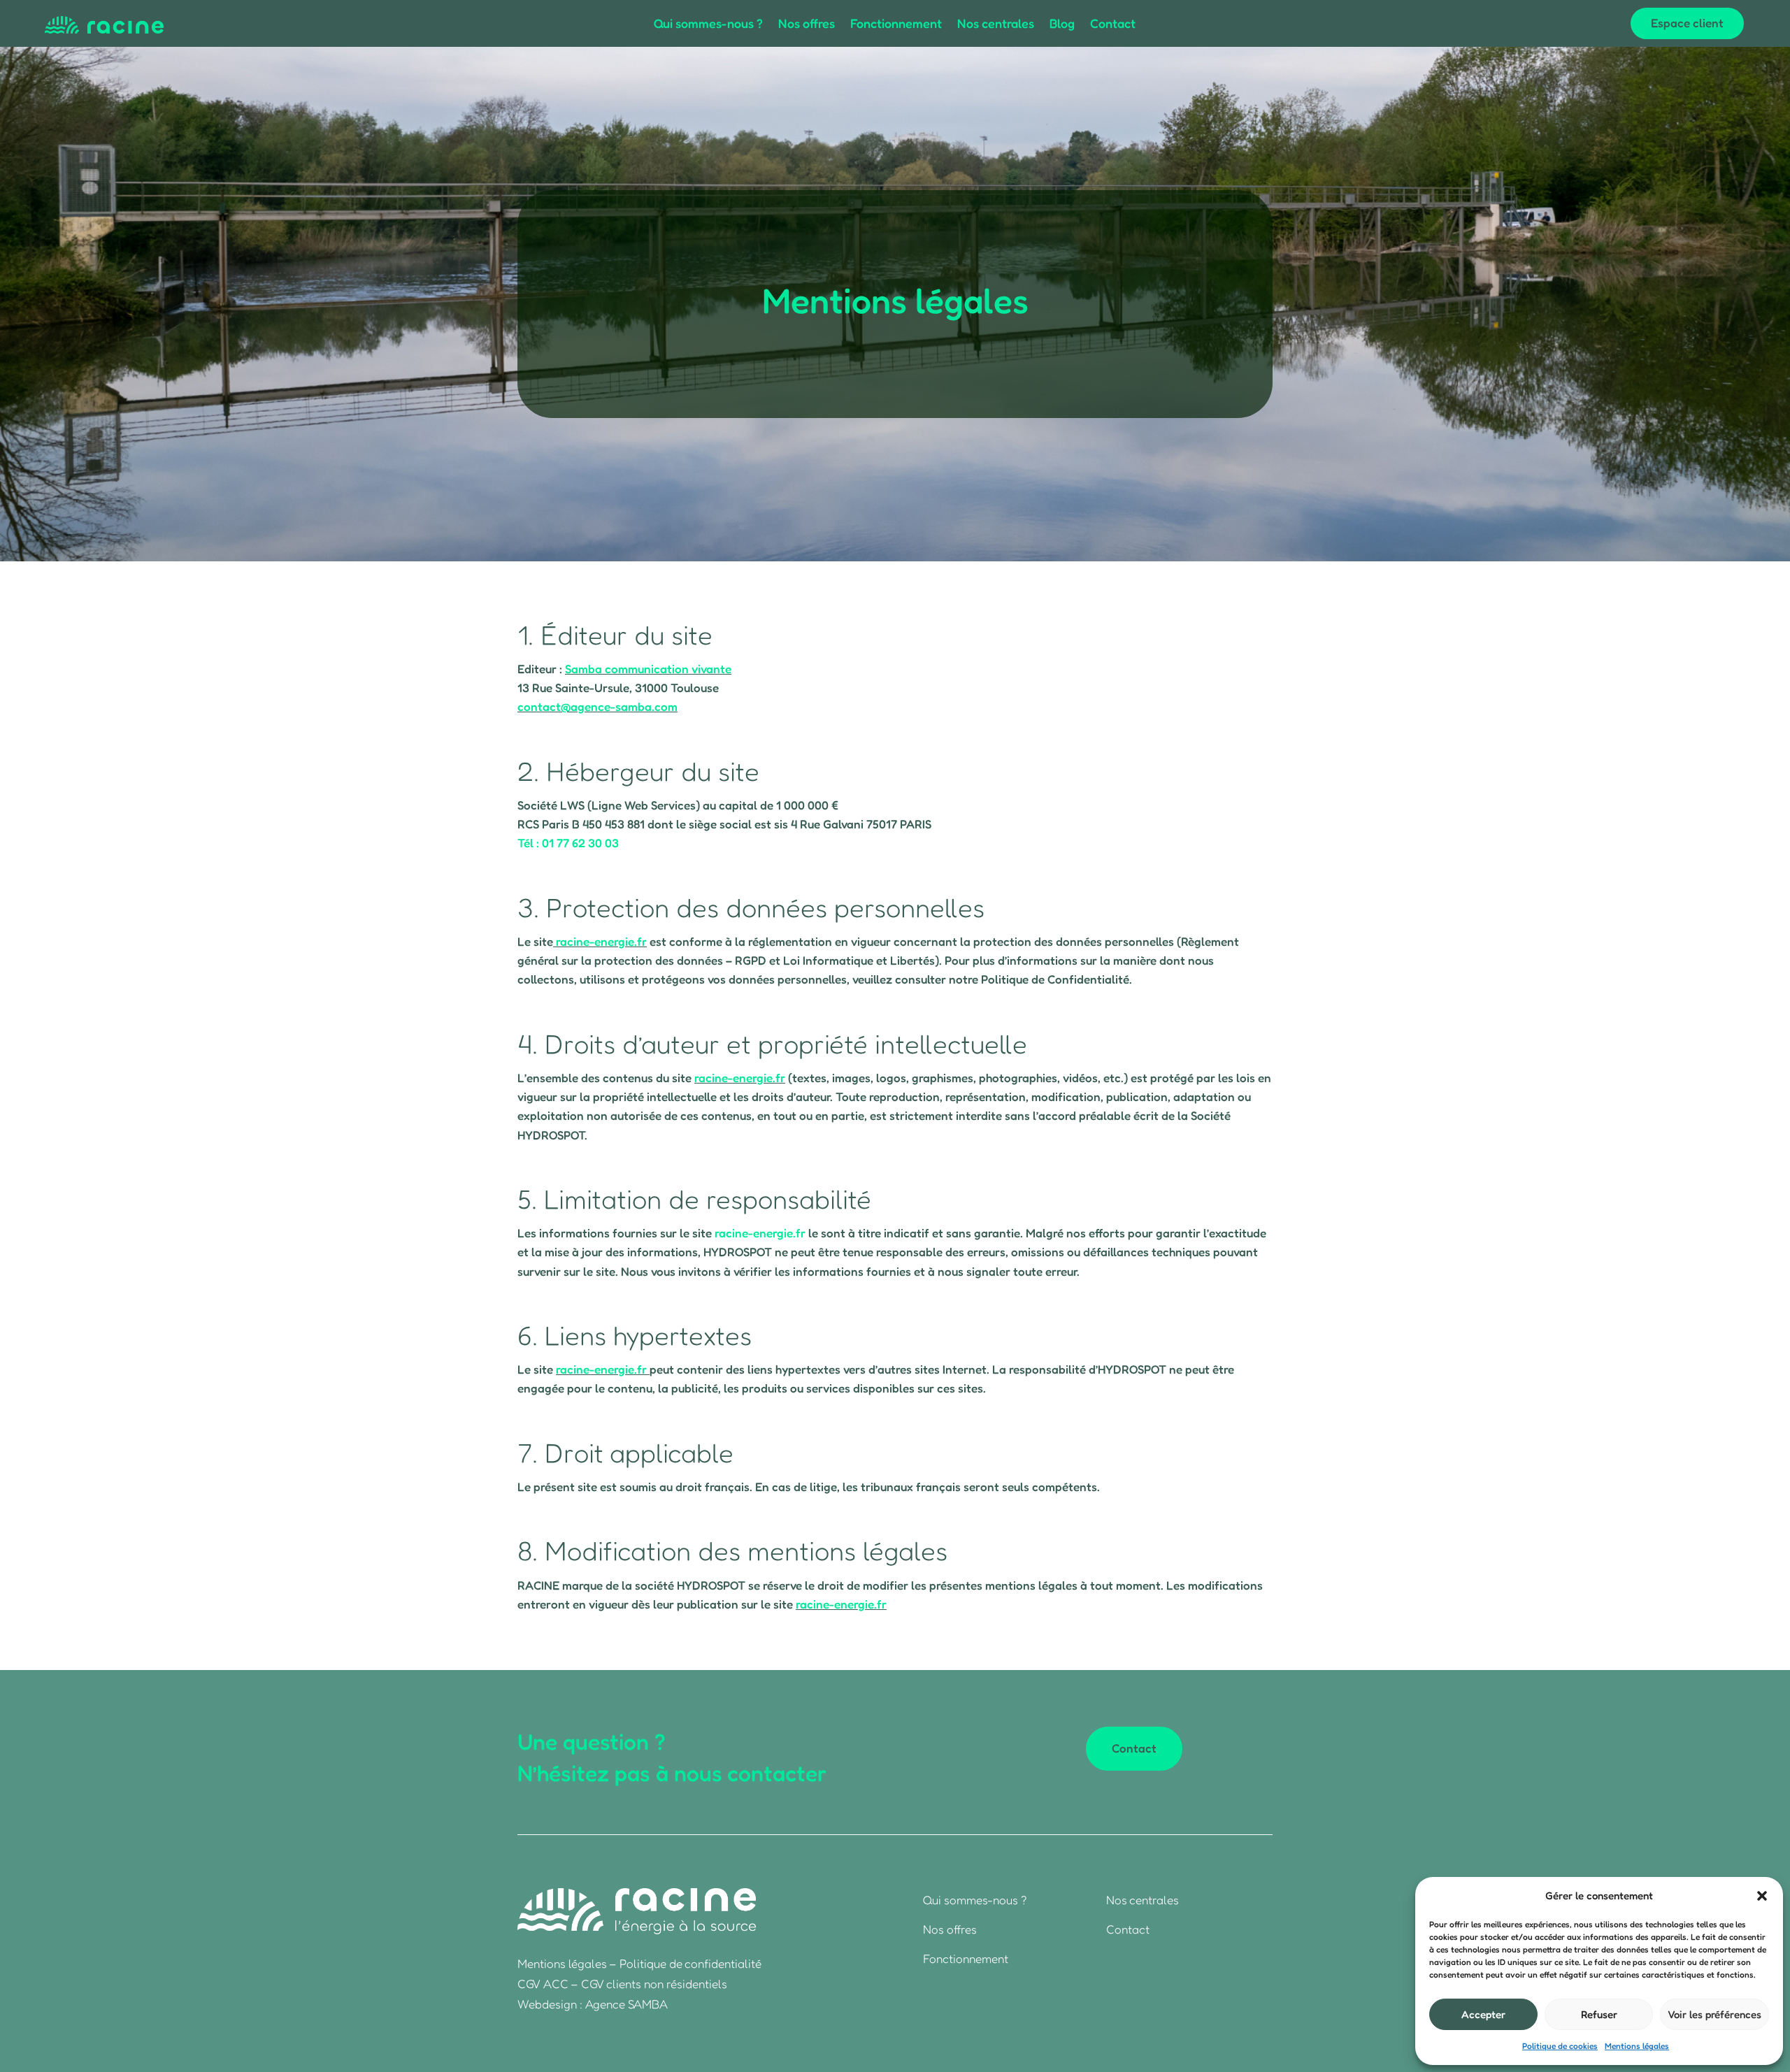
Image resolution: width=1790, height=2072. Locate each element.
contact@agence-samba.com (597, 706)
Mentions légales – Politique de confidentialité (639, 1963)
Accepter (1483, 2014)
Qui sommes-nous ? (708, 24)
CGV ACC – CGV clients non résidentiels (622, 1984)
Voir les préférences (1714, 2014)
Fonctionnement (896, 24)
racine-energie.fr (601, 941)
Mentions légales (1637, 2046)
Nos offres (807, 24)
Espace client (1687, 23)
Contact (1113, 24)
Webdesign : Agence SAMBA (593, 2004)
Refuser (1599, 2014)
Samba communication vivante (648, 669)
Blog (1062, 24)
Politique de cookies (1560, 2046)
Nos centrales (996, 24)
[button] (1762, 1896)
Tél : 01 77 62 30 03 (568, 843)
